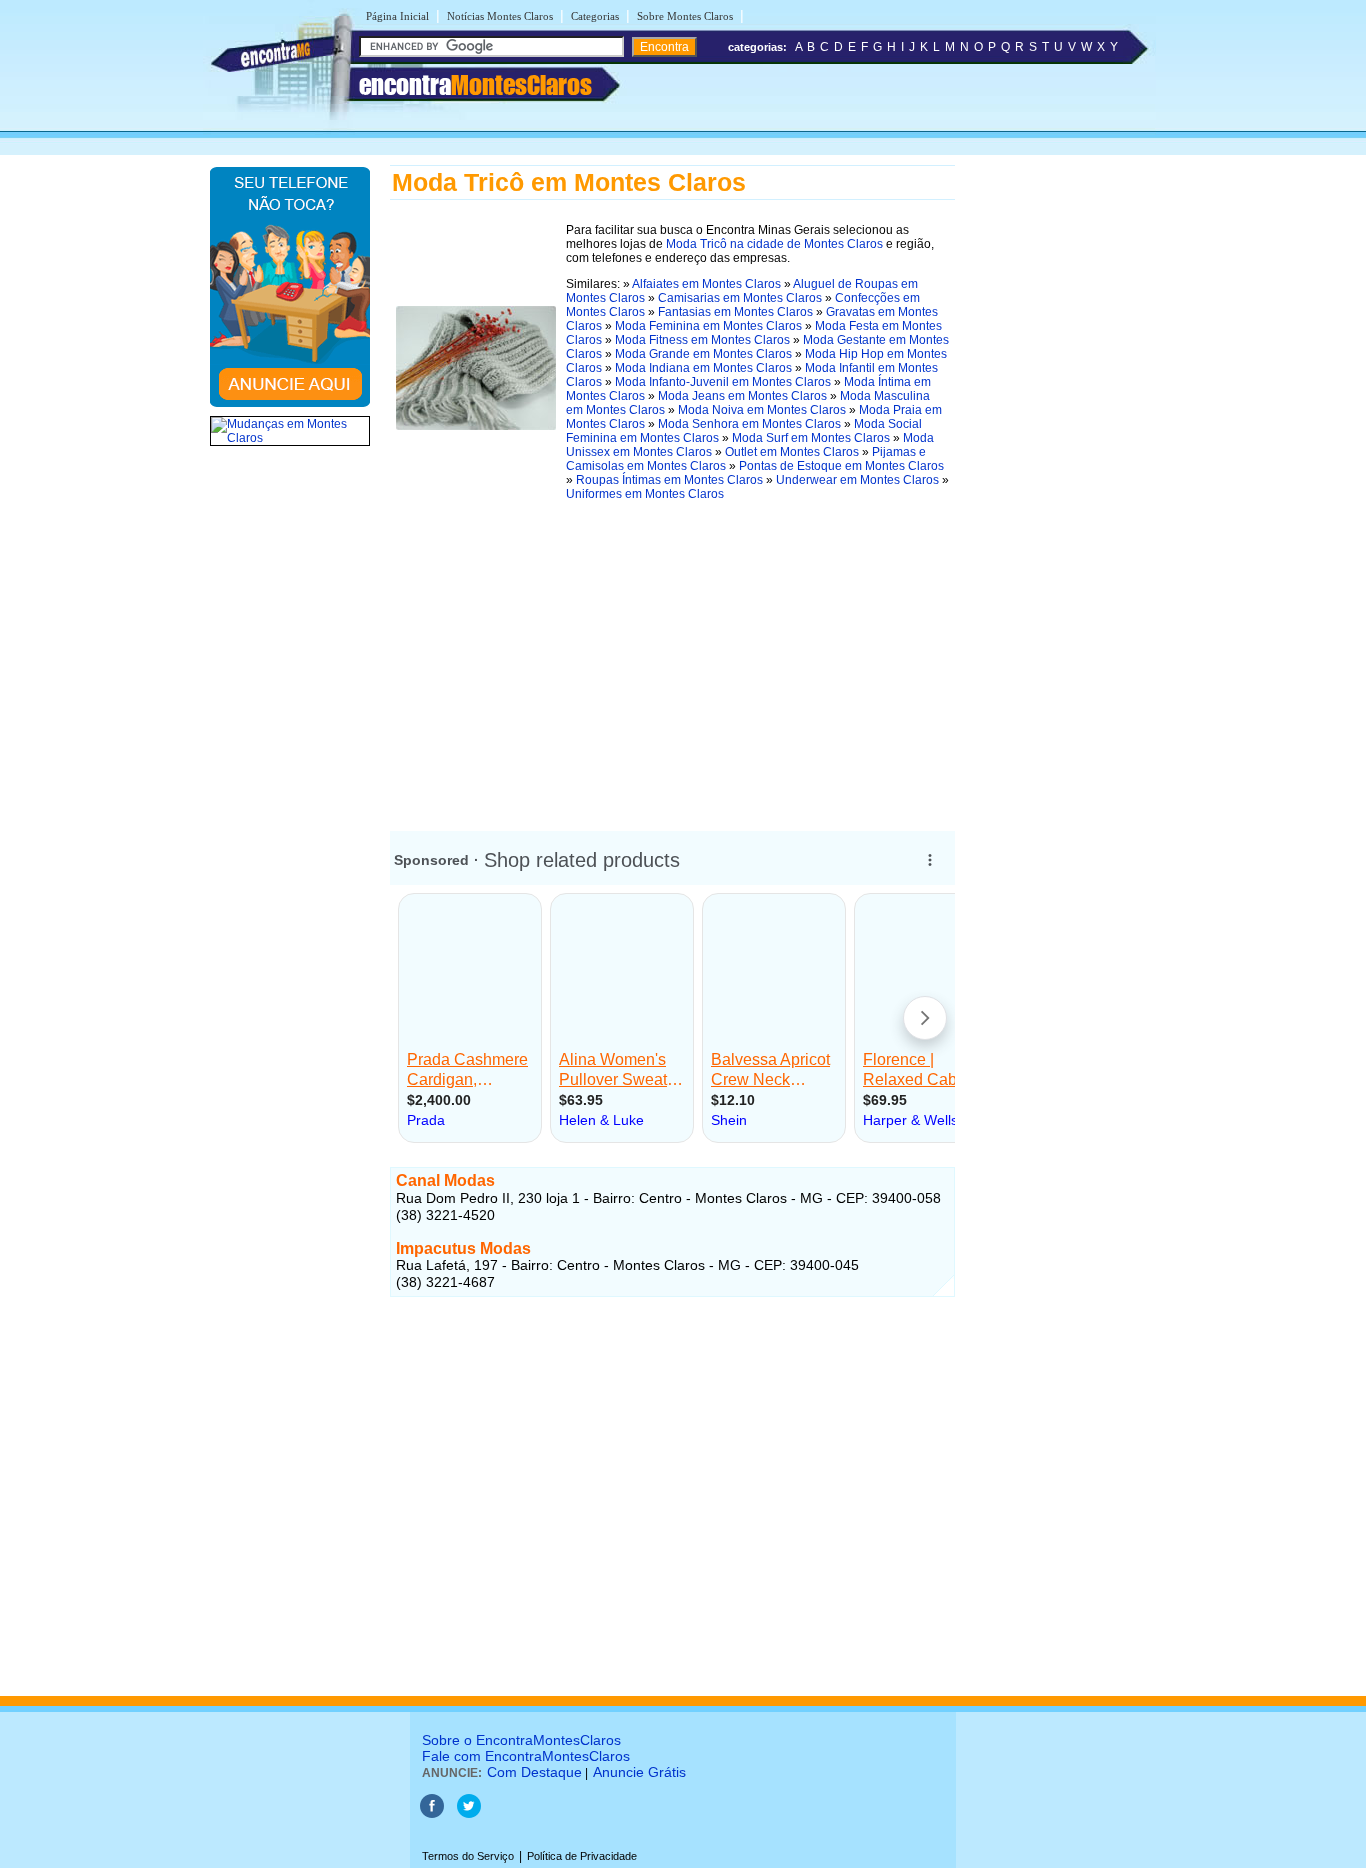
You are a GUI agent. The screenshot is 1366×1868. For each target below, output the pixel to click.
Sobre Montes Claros (685, 16)
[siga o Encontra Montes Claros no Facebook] (432, 1814)
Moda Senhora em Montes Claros (749, 424)
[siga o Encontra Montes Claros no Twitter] (469, 1814)
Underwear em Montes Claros (857, 480)
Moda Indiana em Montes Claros (703, 368)
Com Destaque (534, 1772)
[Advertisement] (672, 659)
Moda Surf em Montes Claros (811, 438)
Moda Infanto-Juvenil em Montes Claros (723, 382)
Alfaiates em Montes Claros (706, 284)
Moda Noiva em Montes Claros (762, 410)
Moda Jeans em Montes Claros (742, 396)
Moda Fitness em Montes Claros (702, 340)
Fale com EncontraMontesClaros (526, 1756)
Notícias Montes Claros (500, 16)
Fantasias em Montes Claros (735, 312)
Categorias (595, 16)
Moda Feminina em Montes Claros (708, 326)
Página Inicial (397, 16)
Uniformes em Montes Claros (645, 494)
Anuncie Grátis (639, 1772)
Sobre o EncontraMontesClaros (521, 1740)
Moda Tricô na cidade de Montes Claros (774, 244)
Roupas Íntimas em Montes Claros (669, 480)
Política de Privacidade (582, 1856)
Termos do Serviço (468, 1856)
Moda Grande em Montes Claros (703, 354)
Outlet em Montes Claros (792, 452)
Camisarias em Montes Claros (740, 298)
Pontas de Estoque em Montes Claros (841, 466)
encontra (475, 85)
